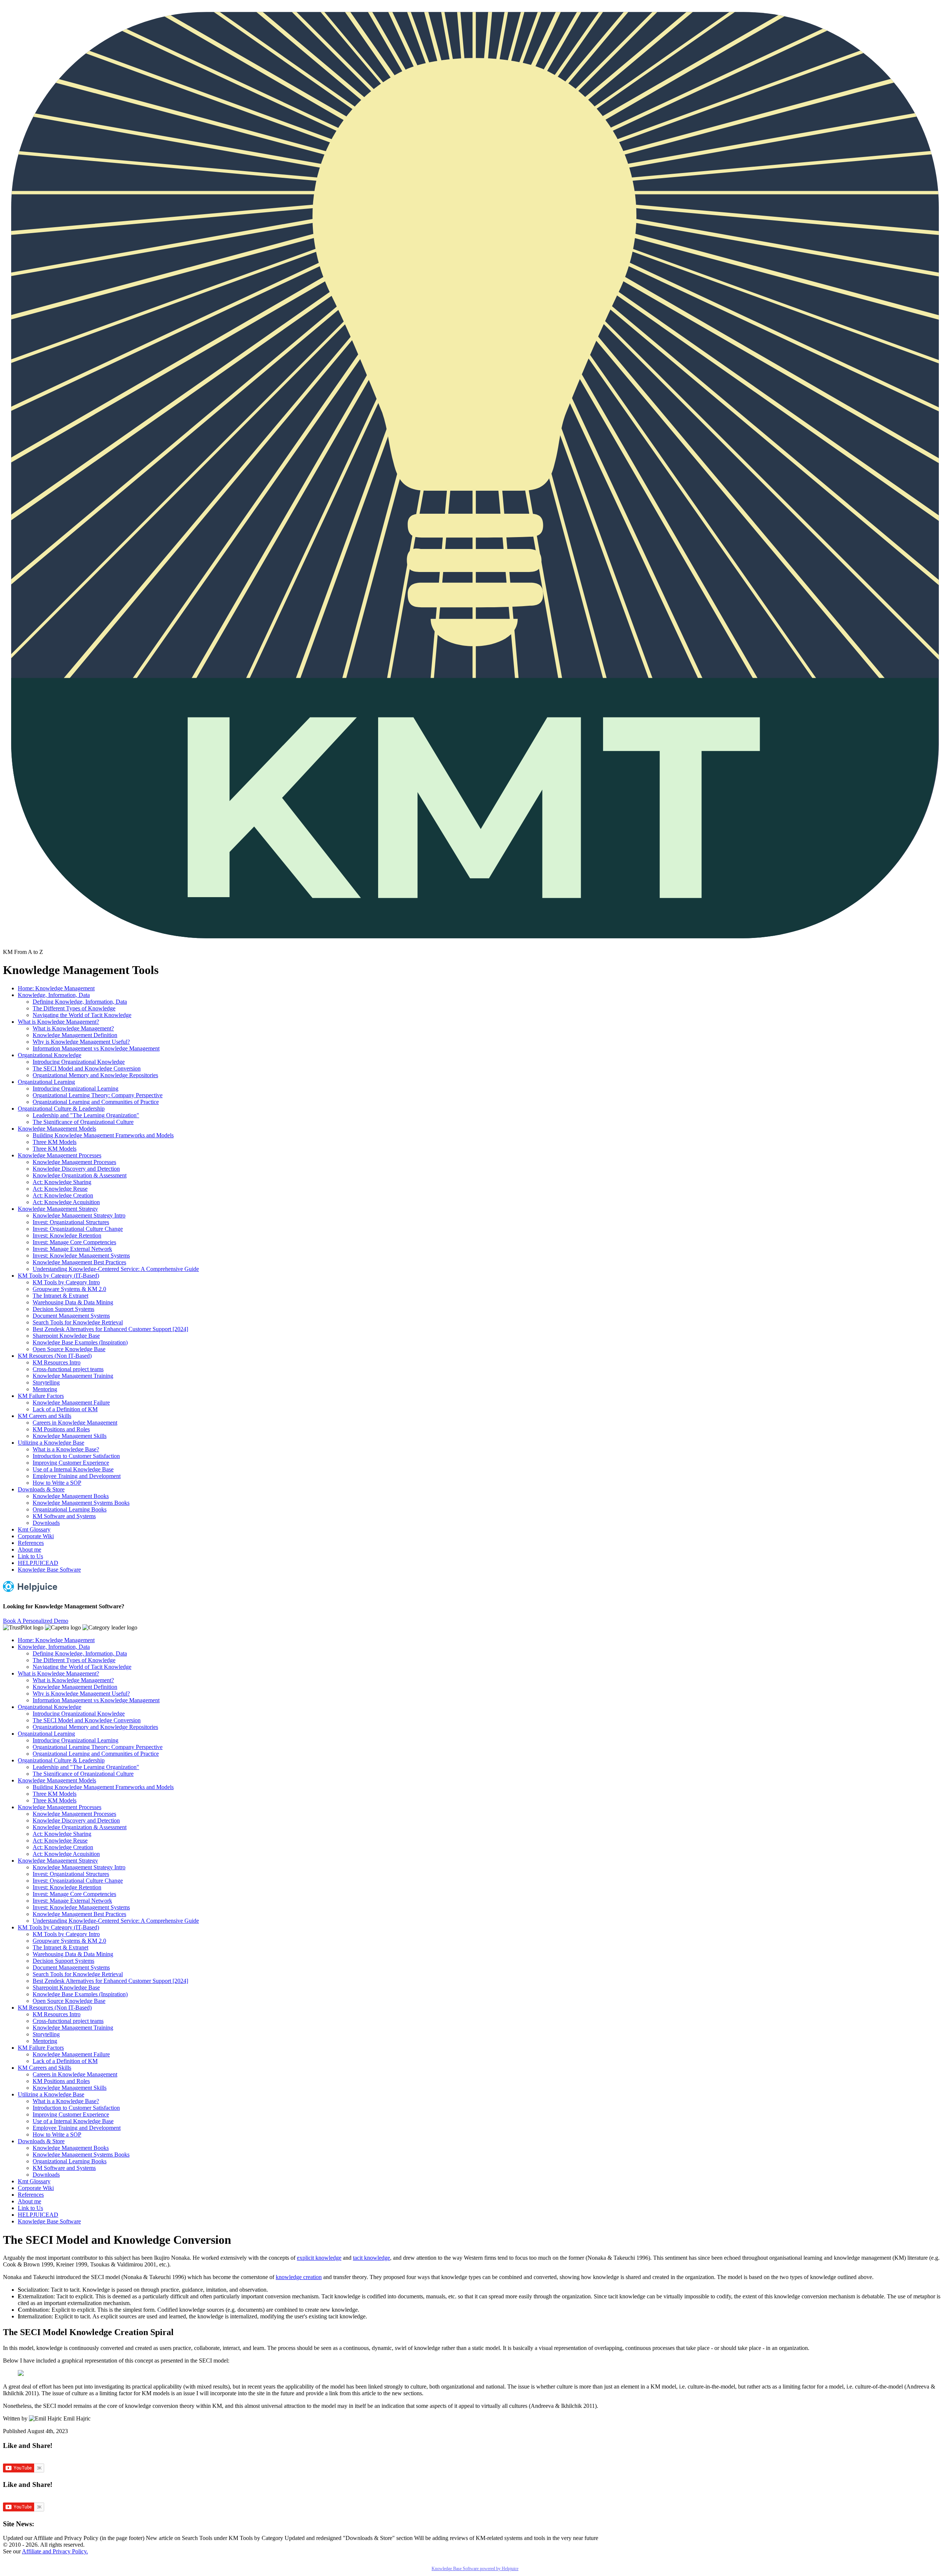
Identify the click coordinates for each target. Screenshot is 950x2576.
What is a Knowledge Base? (66, 1449)
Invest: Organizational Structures (71, 1222)
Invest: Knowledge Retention (67, 1235)
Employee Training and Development (77, 1476)
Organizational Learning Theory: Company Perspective (98, 1095)
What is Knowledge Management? (58, 1022)
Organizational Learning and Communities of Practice (96, 1102)
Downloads (46, 1523)
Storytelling (46, 1382)
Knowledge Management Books (71, 1496)
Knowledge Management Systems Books (81, 1503)
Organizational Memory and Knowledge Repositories (95, 1075)
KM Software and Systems (64, 1516)
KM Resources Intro (57, 1362)
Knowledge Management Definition (75, 1035)
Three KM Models (55, 1142)
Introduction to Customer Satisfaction (76, 1456)
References (31, 1543)
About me (30, 1549)
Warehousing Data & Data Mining (73, 1302)
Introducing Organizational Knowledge (79, 1062)
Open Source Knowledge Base (69, 1349)
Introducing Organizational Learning (76, 1088)
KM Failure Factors (41, 1396)
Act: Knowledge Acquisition (66, 1202)
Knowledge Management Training (73, 1376)
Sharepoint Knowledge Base (66, 1336)
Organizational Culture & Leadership (61, 1109)
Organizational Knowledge (50, 1055)
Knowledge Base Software (49, 1570)
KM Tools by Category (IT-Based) (58, 1276)
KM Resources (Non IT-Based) (55, 1356)
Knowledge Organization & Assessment (80, 1175)
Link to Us (30, 1556)
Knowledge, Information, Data (54, 995)
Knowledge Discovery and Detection (76, 1169)
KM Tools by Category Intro (66, 1282)
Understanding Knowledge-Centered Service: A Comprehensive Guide (116, 1269)
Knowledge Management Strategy (58, 1209)
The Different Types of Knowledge (74, 1008)
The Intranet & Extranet (60, 1296)
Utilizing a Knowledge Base (51, 1443)
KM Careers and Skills (45, 1416)
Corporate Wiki (36, 1536)
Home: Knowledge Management (56, 988)
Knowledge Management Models (57, 1129)
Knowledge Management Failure (71, 1403)
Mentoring (45, 1389)
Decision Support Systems (63, 1309)
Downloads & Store (41, 1489)
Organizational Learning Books (70, 1509)
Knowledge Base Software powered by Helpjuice (475, 2569)
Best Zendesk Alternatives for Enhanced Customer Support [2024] (110, 1329)
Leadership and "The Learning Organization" (86, 1115)
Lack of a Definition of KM (65, 1409)
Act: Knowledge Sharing (62, 1182)
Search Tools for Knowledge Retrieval (78, 1322)
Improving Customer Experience (71, 1463)
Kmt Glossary (34, 1529)
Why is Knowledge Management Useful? (81, 1042)
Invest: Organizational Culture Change (78, 1229)
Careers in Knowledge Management (75, 1423)
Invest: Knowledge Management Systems (81, 1256)
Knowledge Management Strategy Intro (79, 1215)
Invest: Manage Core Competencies (74, 1242)
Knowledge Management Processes (60, 1155)
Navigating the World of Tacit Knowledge (82, 1015)
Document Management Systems (71, 1316)
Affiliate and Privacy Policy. (55, 2551)
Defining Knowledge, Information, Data (80, 1002)
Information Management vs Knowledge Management (96, 1048)
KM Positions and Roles (61, 1429)
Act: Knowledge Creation (63, 1195)
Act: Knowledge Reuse (60, 1189)
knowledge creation (299, 2277)
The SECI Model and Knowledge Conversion (87, 1068)
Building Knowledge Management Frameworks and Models (103, 1135)
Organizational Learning (46, 1082)
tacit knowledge (371, 2258)
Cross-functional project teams (68, 1369)
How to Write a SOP (57, 1483)
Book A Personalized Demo (36, 1621)
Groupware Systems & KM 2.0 (69, 1289)
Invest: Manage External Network (72, 1249)
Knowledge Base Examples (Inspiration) (80, 1342)
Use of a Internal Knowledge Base (73, 1469)
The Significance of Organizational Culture (83, 1122)
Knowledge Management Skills (70, 1436)
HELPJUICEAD (38, 1563)
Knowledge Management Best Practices (79, 1262)
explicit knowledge (319, 2258)
